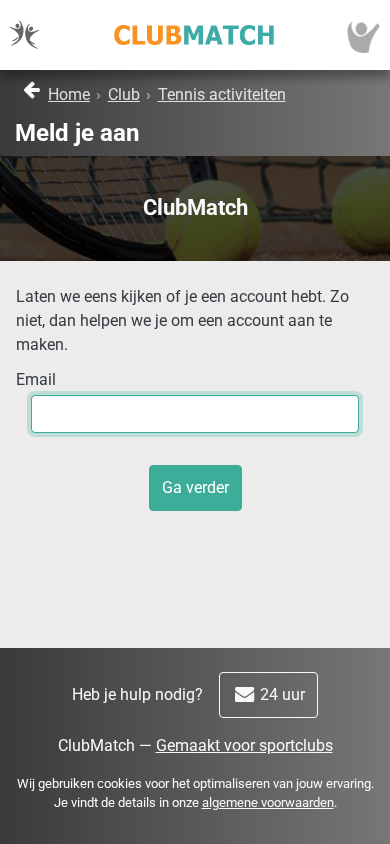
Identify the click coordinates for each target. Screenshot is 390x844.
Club (124, 94)
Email (36, 379)
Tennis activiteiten (222, 94)
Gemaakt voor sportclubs (244, 745)
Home (69, 94)
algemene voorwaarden (268, 802)
